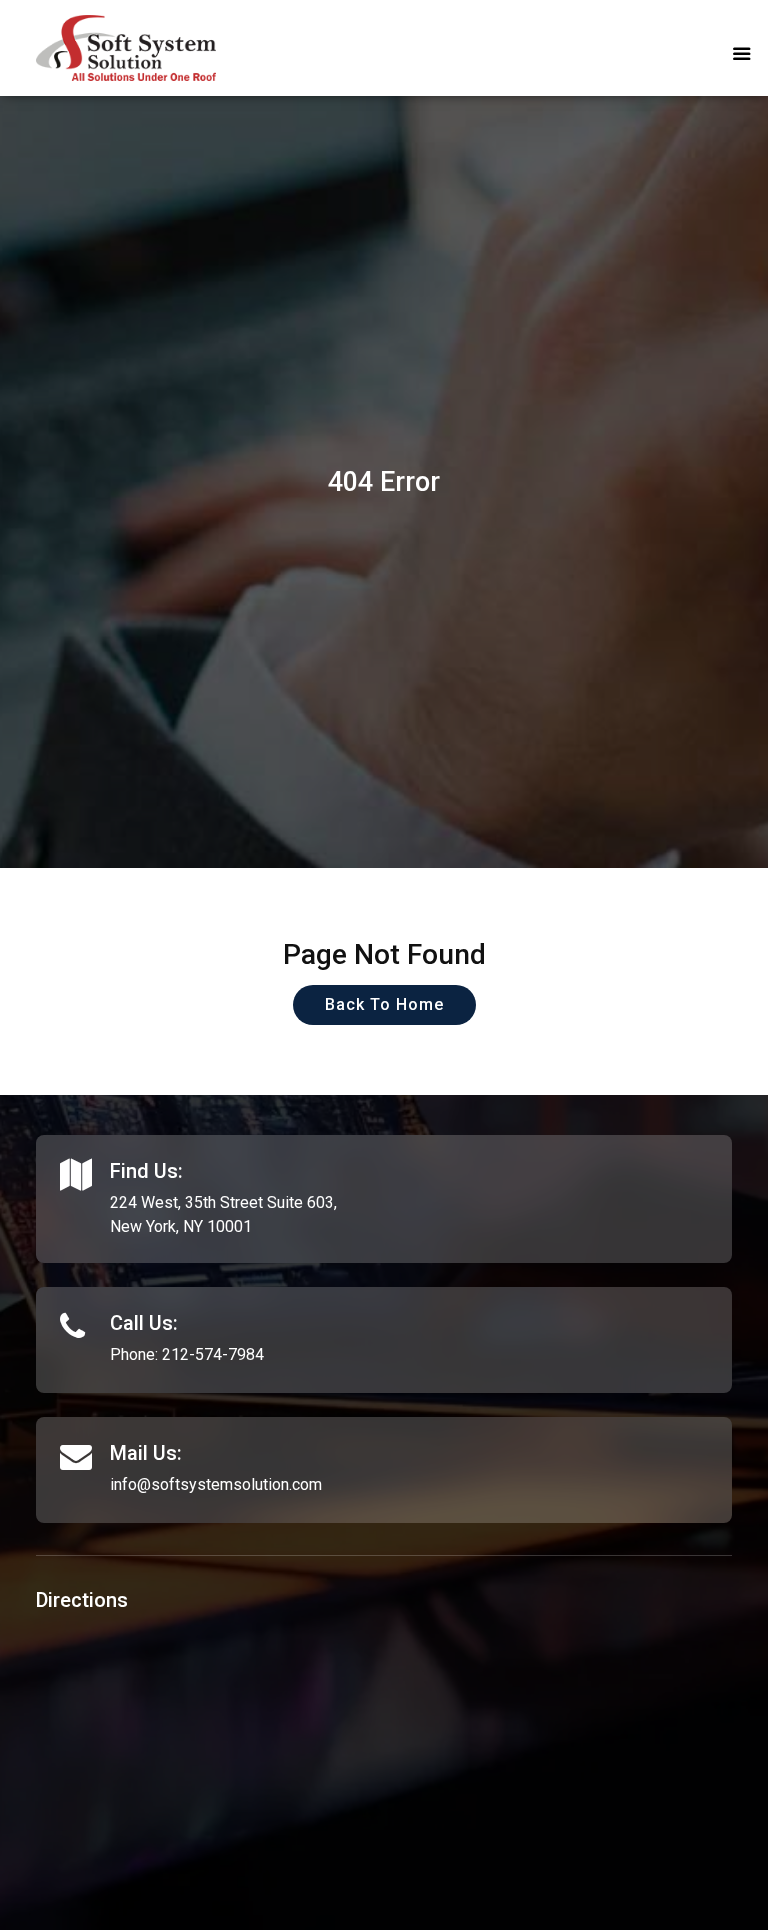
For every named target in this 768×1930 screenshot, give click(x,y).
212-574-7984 (213, 1354)
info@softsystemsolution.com (216, 1484)
